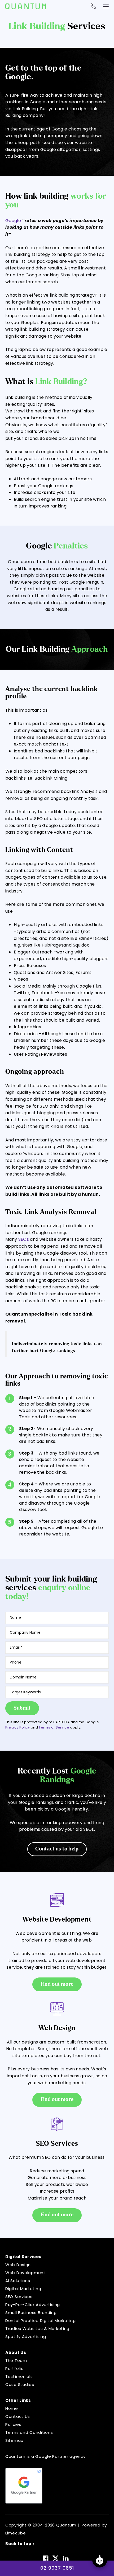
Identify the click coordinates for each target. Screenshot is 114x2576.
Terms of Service (54, 1727)
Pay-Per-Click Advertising (33, 2305)
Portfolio (14, 2368)
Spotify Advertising (26, 2337)
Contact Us (18, 2416)
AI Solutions (18, 2281)
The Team (16, 2360)
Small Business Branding (31, 2313)
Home (12, 2408)
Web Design (18, 2265)
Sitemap (14, 2440)
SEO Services (19, 2297)
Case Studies (20, 2384)
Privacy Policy (18, 1727)
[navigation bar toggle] (106, 6)
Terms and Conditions (29, 2432)
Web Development (25, 2273)
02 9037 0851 (57, 2568)
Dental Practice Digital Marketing (41, 2321)
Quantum (66, 2525)
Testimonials (19, 2376)
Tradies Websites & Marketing (37, 2329)
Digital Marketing (23, 2289)
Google (13, 221)
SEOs (24, 1239)
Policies (13, 2424)
